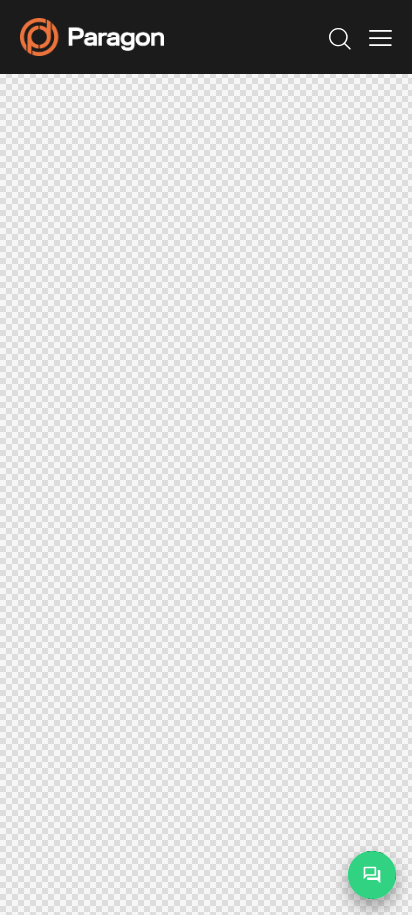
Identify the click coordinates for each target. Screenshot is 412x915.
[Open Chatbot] (372, 875)
